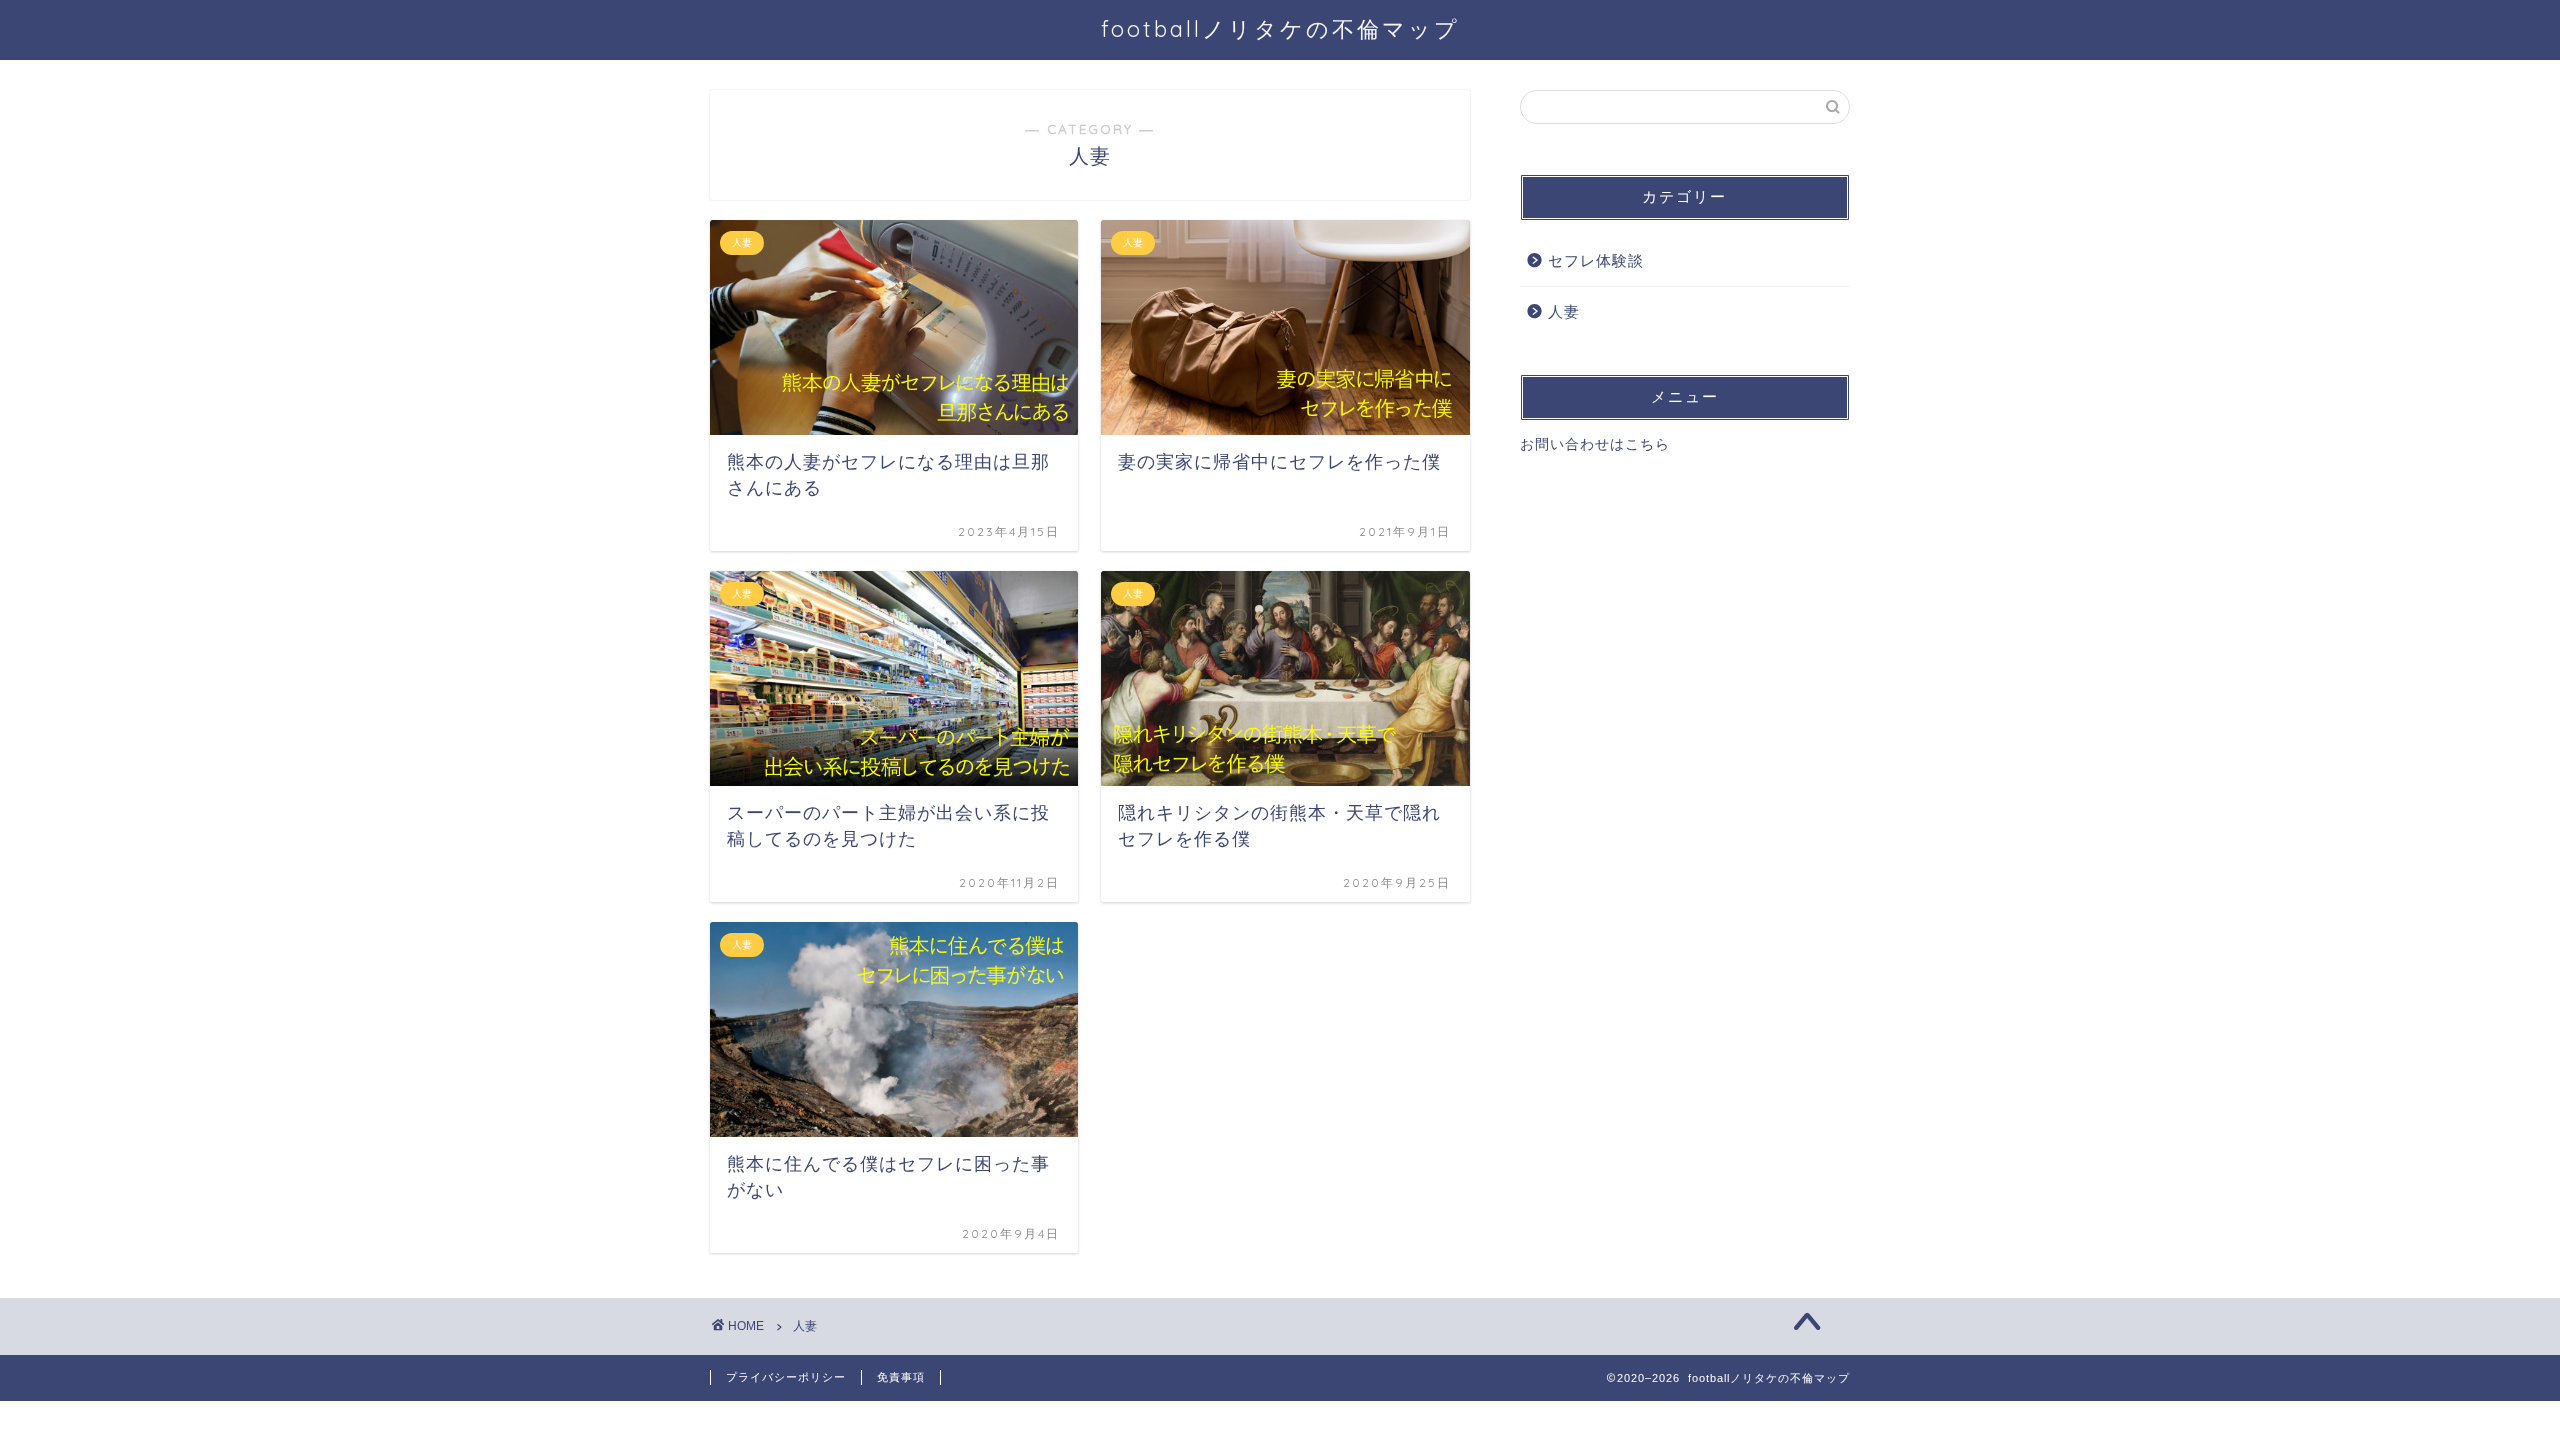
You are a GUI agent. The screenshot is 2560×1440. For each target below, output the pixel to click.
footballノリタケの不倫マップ (1280, 28)
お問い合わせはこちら (1595, 444)
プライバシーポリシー (786, 1377)
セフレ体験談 (1596, 260)
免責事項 (901, 1377)
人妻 (1564, 311)
